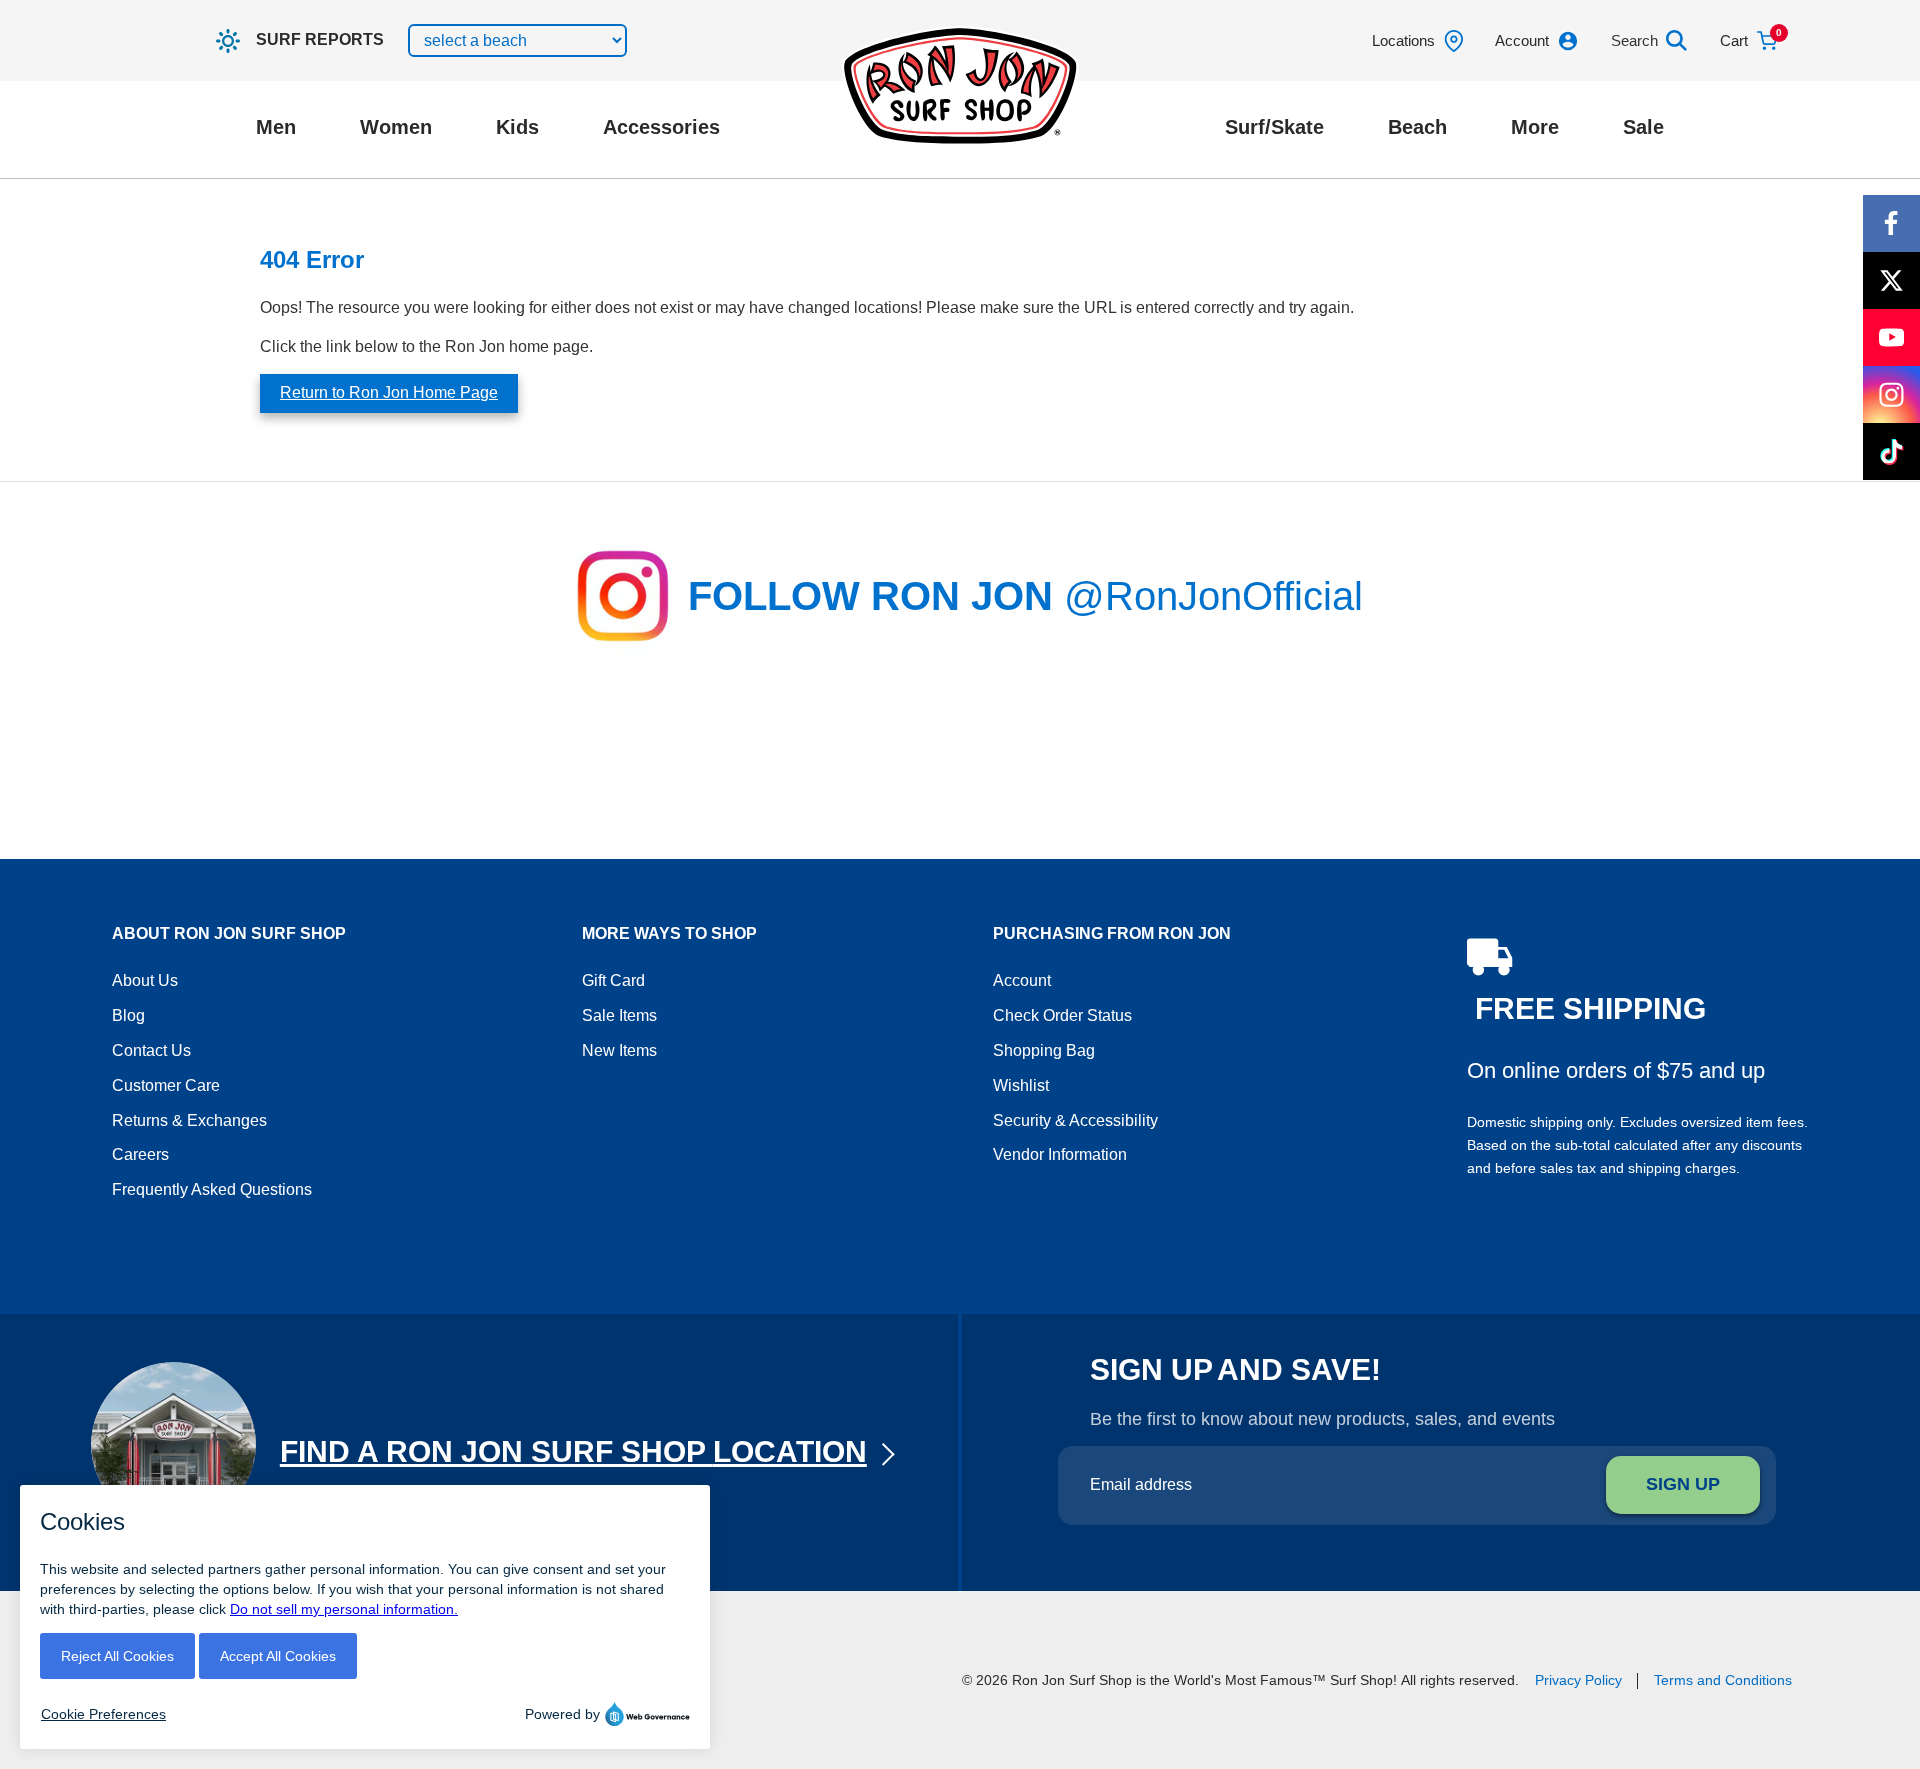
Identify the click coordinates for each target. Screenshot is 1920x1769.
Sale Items (619, 1015)
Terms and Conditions (1723, 1680)
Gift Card (613, 980)
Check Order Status (1062, 1015)
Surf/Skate (1274, 127)
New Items (619, 1050)
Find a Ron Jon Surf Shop (573, 1451)
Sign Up (1683, 1484)
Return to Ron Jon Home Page (389, 392)
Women (396, 127)
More (1535, 127)
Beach (1417, 127)
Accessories (661, 127)
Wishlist (1021, 1085)
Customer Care (166, 1085)
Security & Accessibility (1075, 1120)
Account (1022, 980)
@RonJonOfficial (1213, 596)
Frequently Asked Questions (212, 1189)
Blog (128, 1015)
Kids (517, 127)
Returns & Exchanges (189, 1120)
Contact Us (151, 1050)
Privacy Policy (1578, 1680)
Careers (140, 1154)
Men (276, 127)
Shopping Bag (1044, 1050)
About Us (145, 980)
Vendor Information (1060, 1154)
